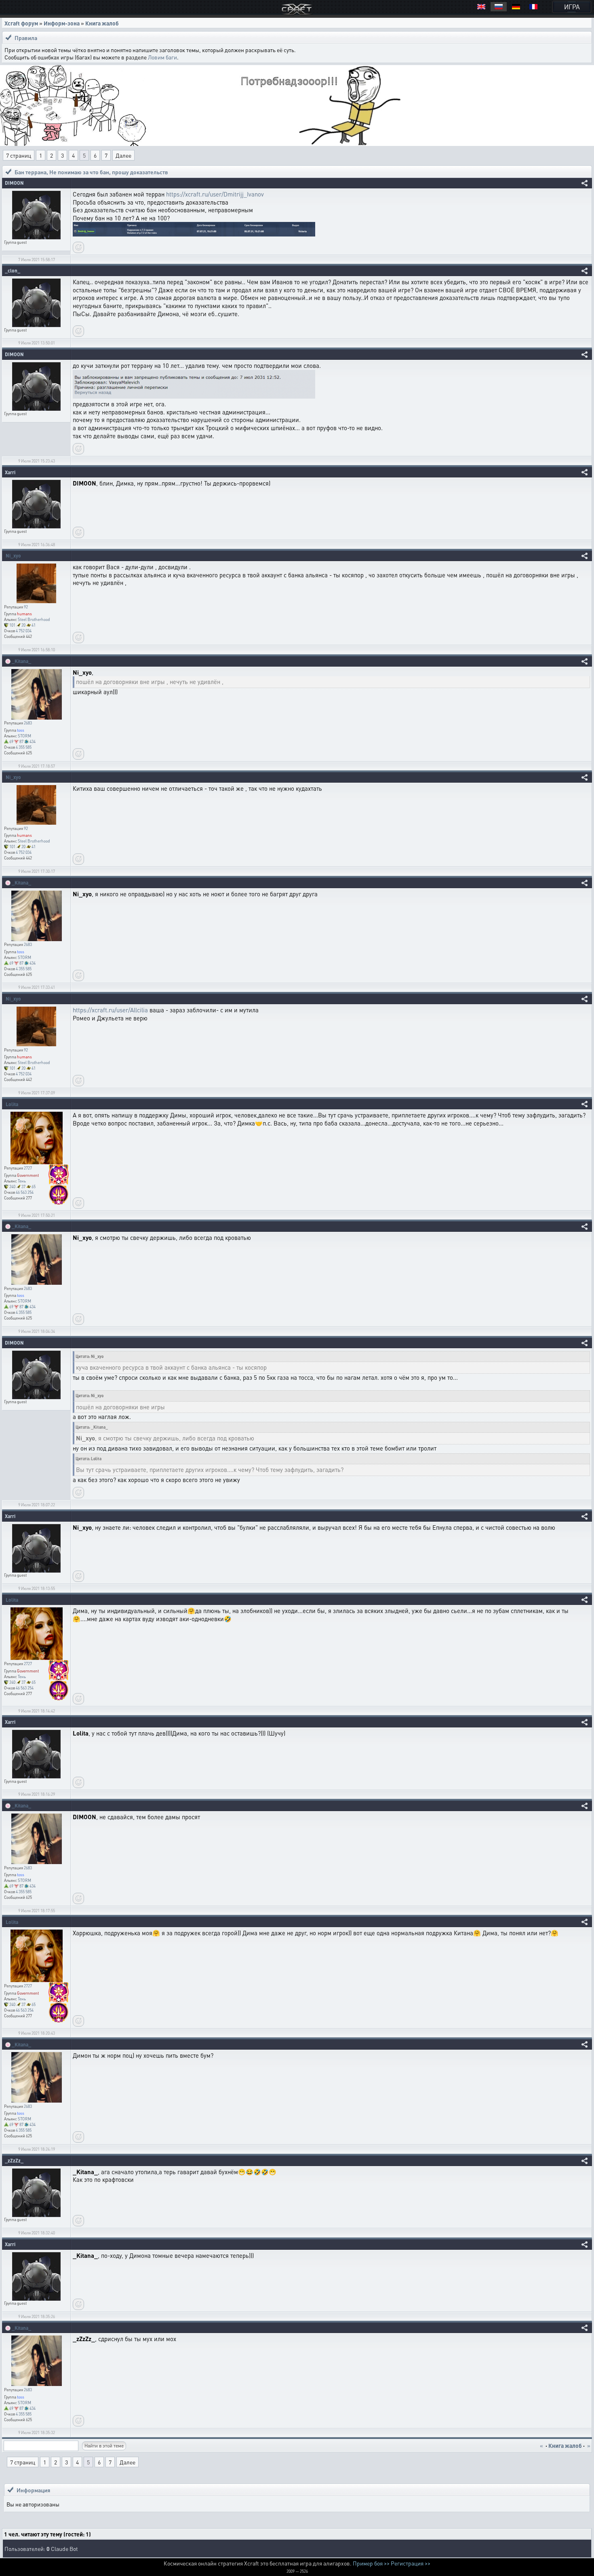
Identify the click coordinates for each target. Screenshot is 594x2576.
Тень (22, 1181)
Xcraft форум (21, 23)
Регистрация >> (411, 2563)
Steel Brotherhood (34, 619)
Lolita (12, 1104)
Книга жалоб (102, 23)
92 (26, 607)
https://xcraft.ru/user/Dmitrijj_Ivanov (215, 194)
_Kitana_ (21, 661)
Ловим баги (162, 57)
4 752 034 (24, 631)
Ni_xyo (13, 556)
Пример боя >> (371, 2563)
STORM (24, 736)
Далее (123, 155)
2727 (28, 1168)
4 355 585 (24, 747)
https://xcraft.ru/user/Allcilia (110, 1010)
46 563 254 (25, 1192)
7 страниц (19, 155)
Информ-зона (62, 23)
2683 (28, 723)
